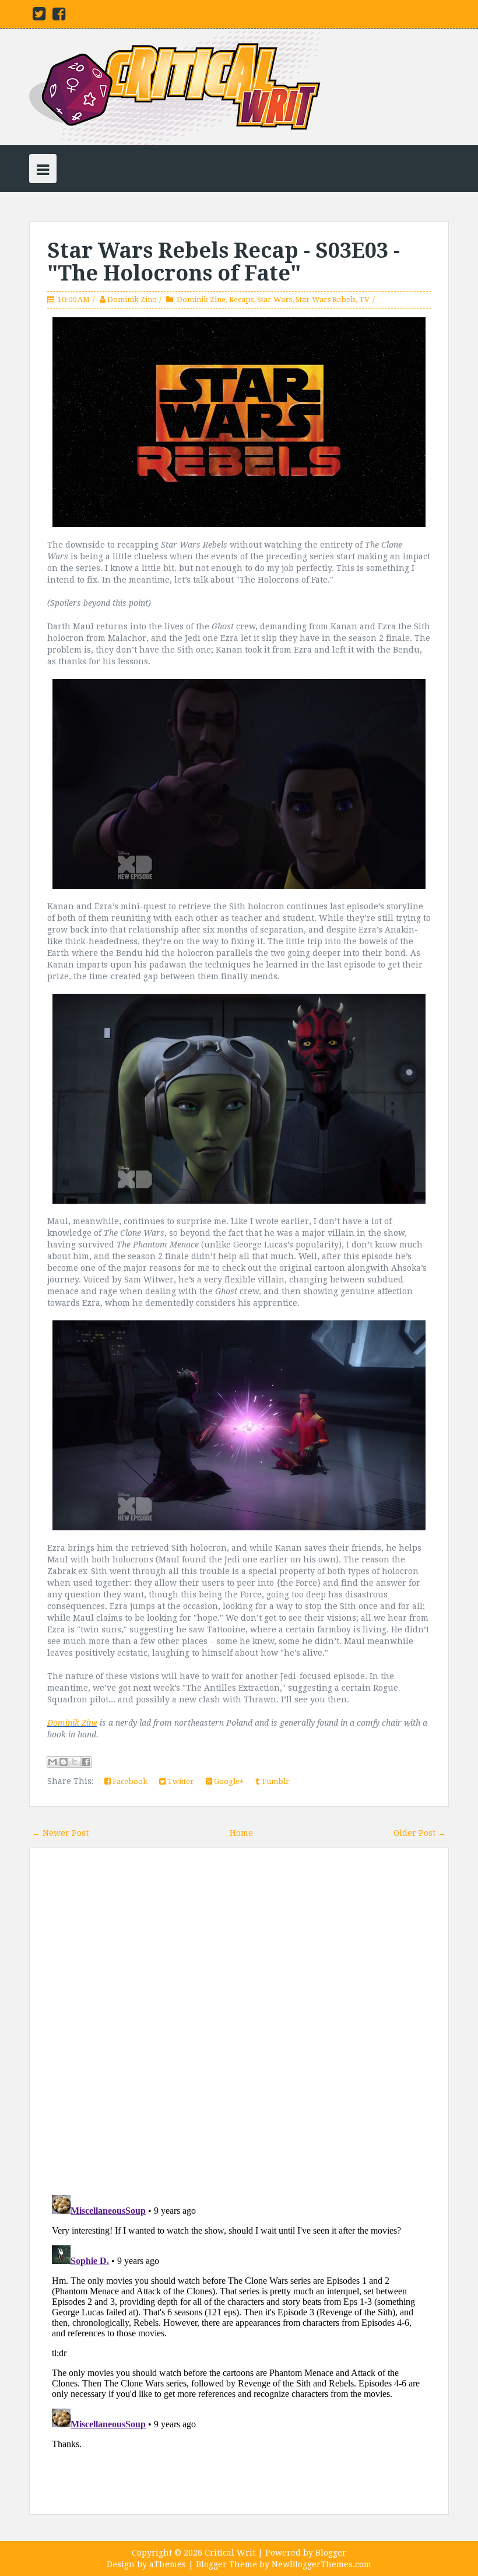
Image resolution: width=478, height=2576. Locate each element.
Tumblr (275, 1781)
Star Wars (275, 299)
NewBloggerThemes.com (321, 2564)
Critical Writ (230, 2553)
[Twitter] (39, 16)
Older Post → (420, 1833)
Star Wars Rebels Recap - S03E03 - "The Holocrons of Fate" (224, 262)
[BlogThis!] (64, 1762)
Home (241, 1833)
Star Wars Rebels (326, 299)
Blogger (331, 2553)
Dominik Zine (132, 299)
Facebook (129, 1781)
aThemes (168, 2564)
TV (364, 299)
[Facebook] (59, 16)
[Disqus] (239, 2023)
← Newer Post (60, 1833)
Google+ (228, 1781)
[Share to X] (75, 1762)
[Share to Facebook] (86, 1762)
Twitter (180, 1781)
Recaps (241, 299)
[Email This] (52, 1762)
